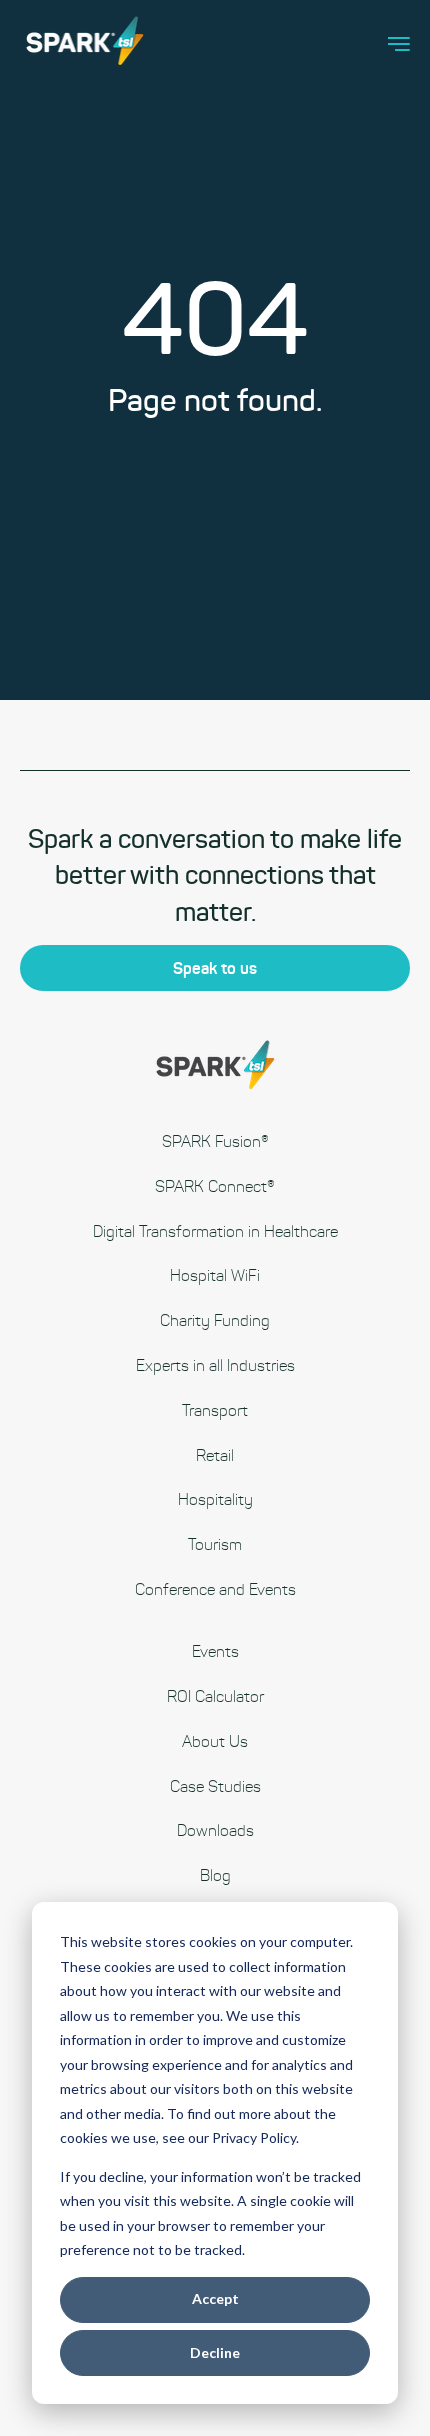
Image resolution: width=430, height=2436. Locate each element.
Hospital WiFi (215, 1275)
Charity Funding (215, 1320)
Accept (215, 2298)
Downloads (215, 1830)
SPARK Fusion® (215, 1141)
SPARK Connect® (215, 1186)
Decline (215, 2352)
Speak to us (215, 968)
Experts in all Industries (215, 1365)
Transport (215, 1410)
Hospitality (215, 1499)
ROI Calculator (215, 1696)
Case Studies (215, 1786)
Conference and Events (215, 1589)
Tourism (215, 1544)
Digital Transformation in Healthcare (215, 1231)
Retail (215, 1455)
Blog (215, 1875)
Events (215, 1651)
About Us (215, 1741)
